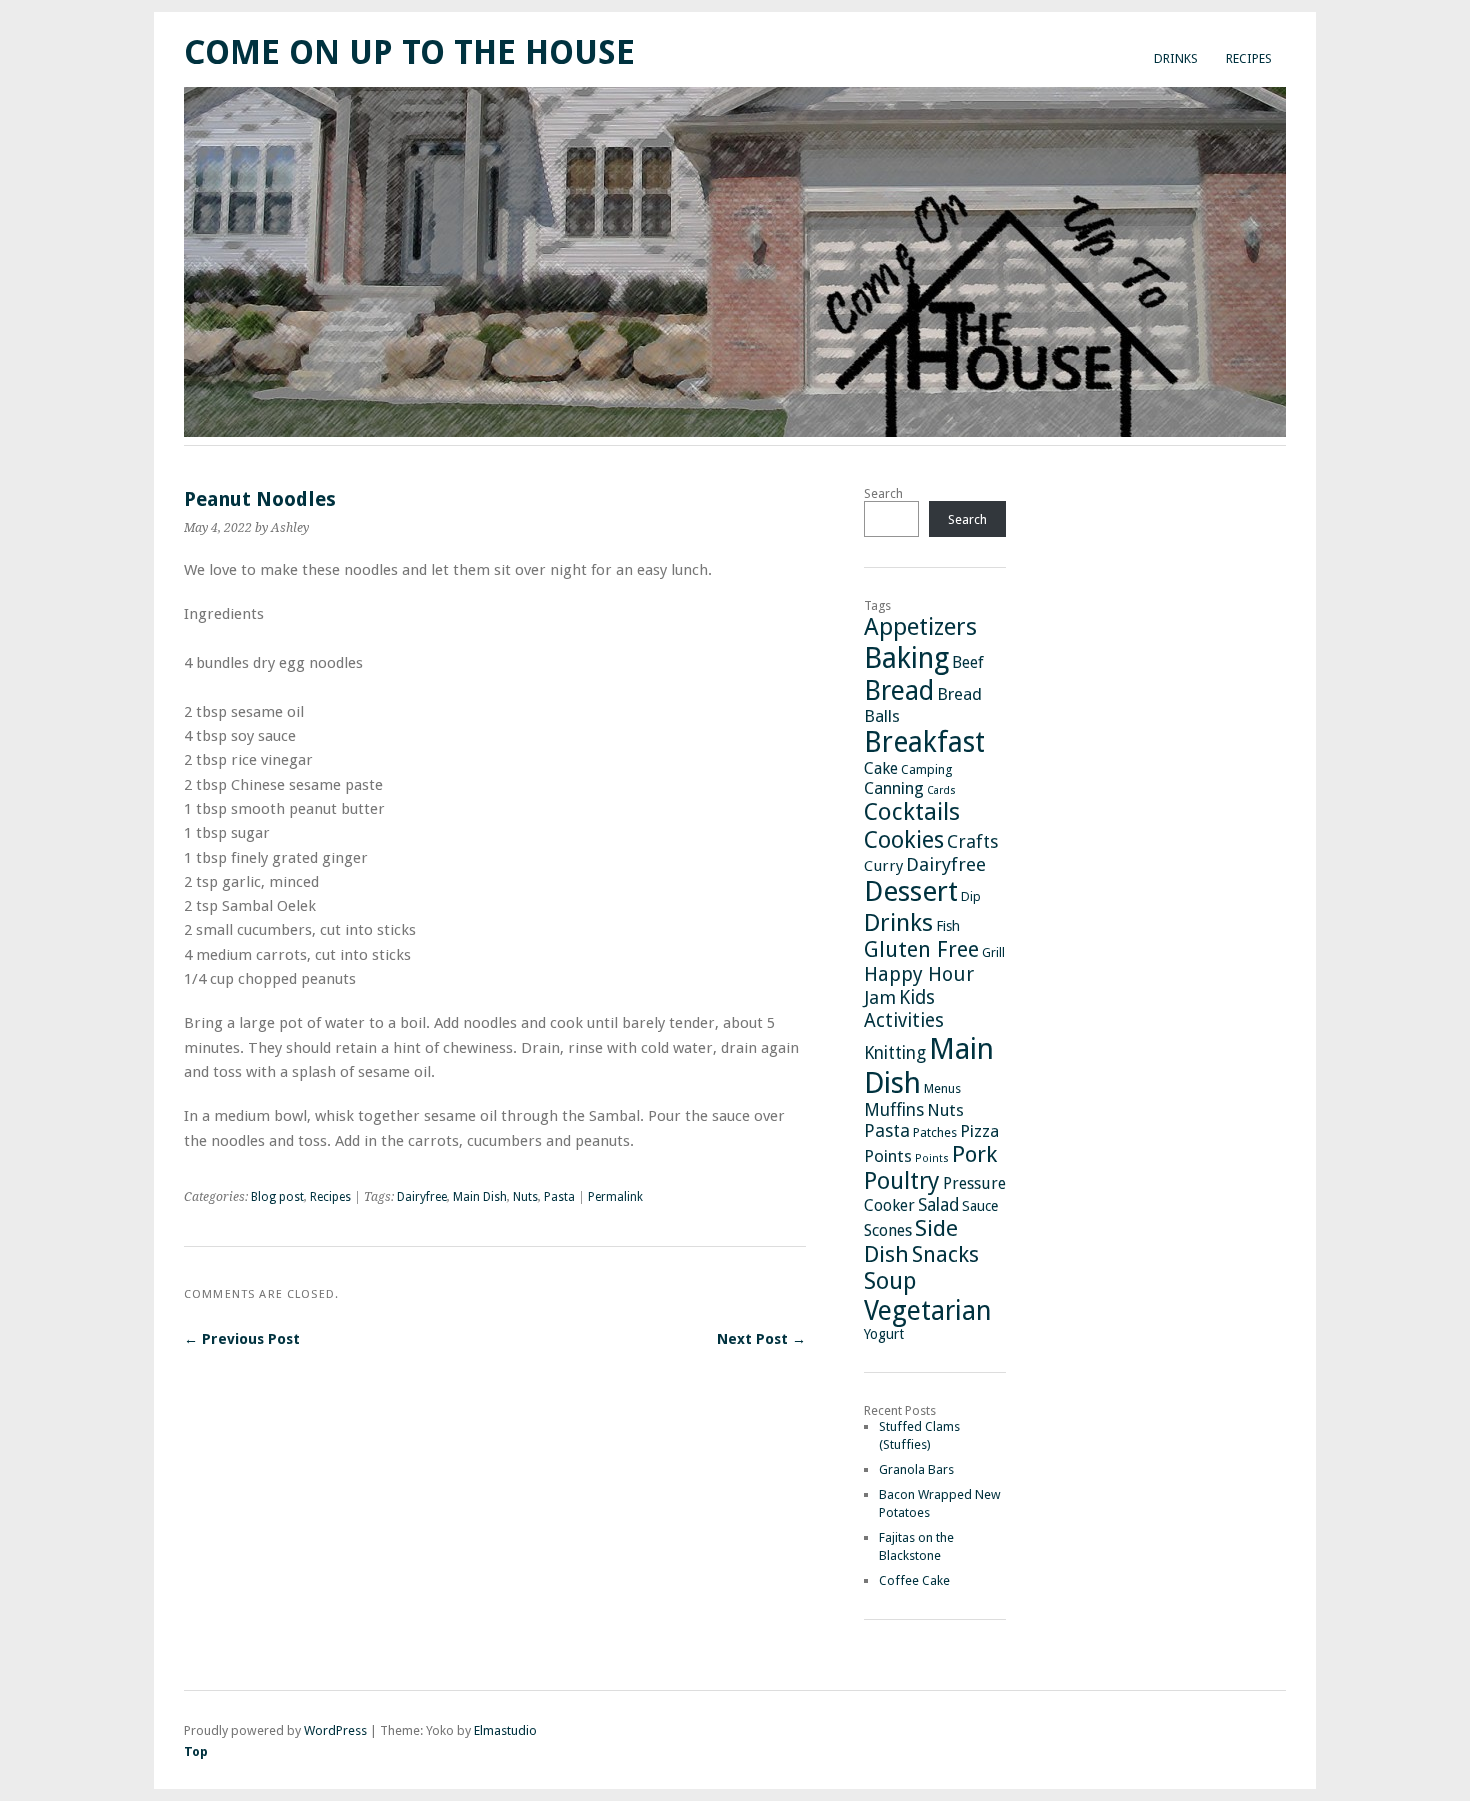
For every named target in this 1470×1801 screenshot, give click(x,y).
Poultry (902, 1181)
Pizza (979, 1131)
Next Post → (761, 1339)
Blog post (277, 1197)
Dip (971, 896)
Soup (890, 1281)
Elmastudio (505, 1730)
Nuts (525, 1197)
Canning (894, 788)
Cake (881, 768)
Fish (948, 926)
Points (888, 1156)
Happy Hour (919, 974)
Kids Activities (904, 1009)
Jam (880, 997)
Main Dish (480, 1197)
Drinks (1176, 58)
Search (883, 493)
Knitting (895, 1053)
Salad (938, 1205)
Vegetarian (928, 1310)
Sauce (980, 1206)
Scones (888, 1230)
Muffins (894, 1110)
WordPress (335, 1730)
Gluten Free (921, 949)
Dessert (911, 891)
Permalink (615, 1197)
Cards (941, 790)
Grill (993, 952)
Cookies (904, 840)
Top (196, 1751)
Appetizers (920, 627)
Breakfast (924, 742)
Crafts (972, 841)
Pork (974, 1154)
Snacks (945, 1254)
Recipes (1249, 58)
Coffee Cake (914, 1580)
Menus (942, 1088)
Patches (935, 1132)
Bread (899, 690)
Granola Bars (916, 1469)
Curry (883, 866)
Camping (926, 769)
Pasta (559, 1197)
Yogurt (884, 1334)
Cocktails (912, 812)
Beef (968, 662)
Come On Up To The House (409, 52)
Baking (906, 658)
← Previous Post (242, 1339)
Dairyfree (422, 1197)
